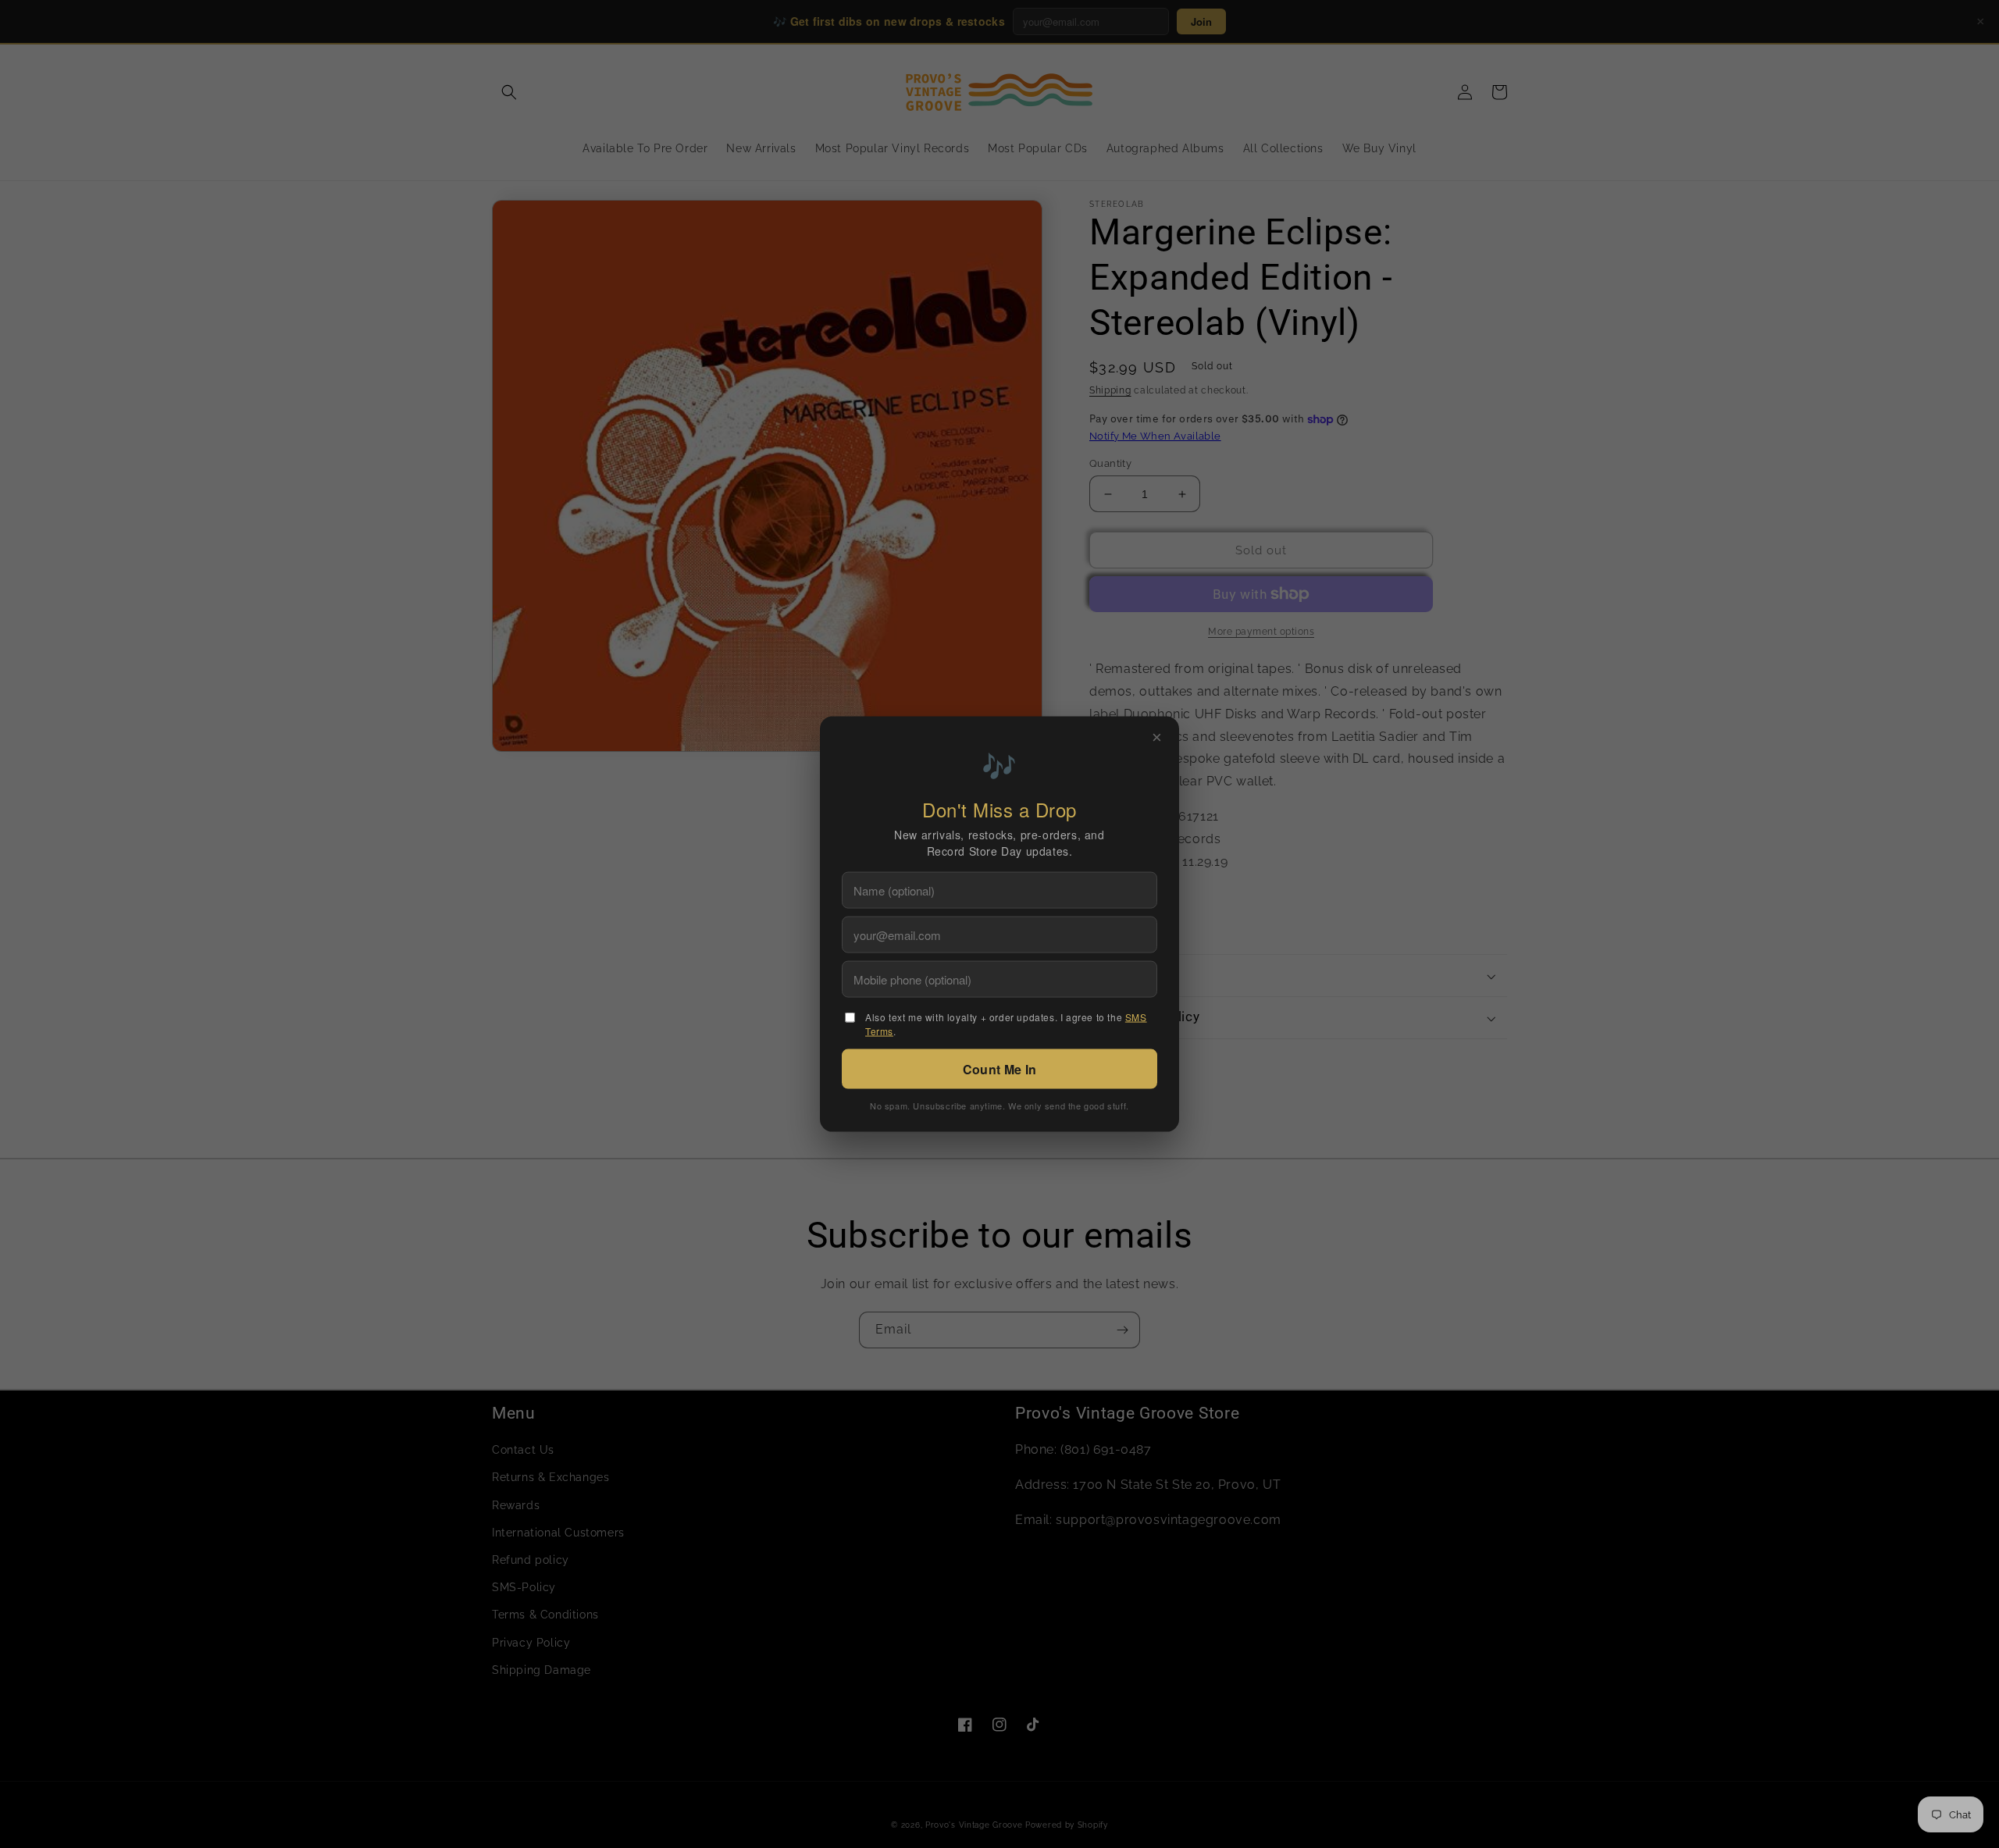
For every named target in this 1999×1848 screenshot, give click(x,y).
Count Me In (999, 1068)
